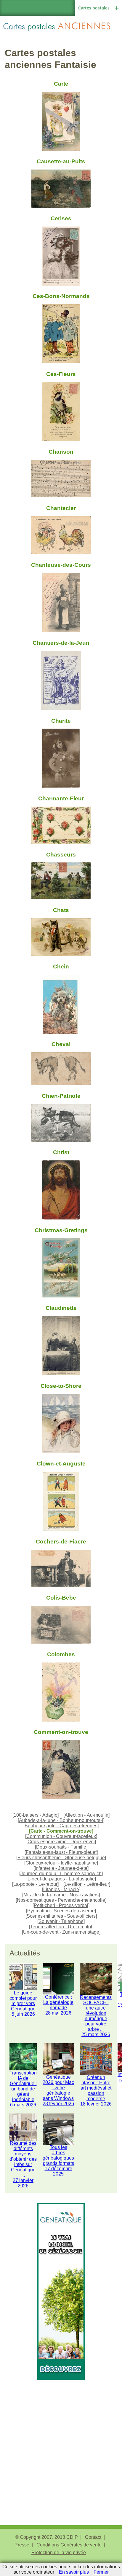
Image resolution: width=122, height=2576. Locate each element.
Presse (22, 2545)
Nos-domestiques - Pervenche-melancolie (61, 1900)
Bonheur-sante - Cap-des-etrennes (61, 1826)
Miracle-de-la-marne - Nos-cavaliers (61, 1895)
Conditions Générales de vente (69, 2545)
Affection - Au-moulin (86, 1815)
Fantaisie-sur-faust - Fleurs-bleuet (61, 1852)
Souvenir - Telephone (61, 1921)
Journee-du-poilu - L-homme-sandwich (61, 1874)
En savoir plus (74, 2572)
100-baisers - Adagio (36, 1815)
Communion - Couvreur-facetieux (61, 1836)
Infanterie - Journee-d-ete (61, 1868)
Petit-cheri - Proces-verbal (61, 1905)
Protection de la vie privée (59, 2553)
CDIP (72, 2537)
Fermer (101, 2572)
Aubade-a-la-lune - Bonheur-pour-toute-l (61, 1820)
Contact (93, 2537)
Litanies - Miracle (61, 1889)
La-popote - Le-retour (35, 1884)
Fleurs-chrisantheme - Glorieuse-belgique (61, 1858)
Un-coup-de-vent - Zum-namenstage (61, 1932)
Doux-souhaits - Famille (61, 1847)
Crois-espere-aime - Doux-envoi (61, 1842)
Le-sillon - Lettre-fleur (87, 1884)
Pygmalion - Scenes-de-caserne (61, 1911)
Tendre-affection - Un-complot (61, 1927)
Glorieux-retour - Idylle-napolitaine (61, 1863)
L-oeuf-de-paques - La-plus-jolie (61, 1879)
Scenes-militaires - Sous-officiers (61, 1916)
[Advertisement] (61, 2441)
